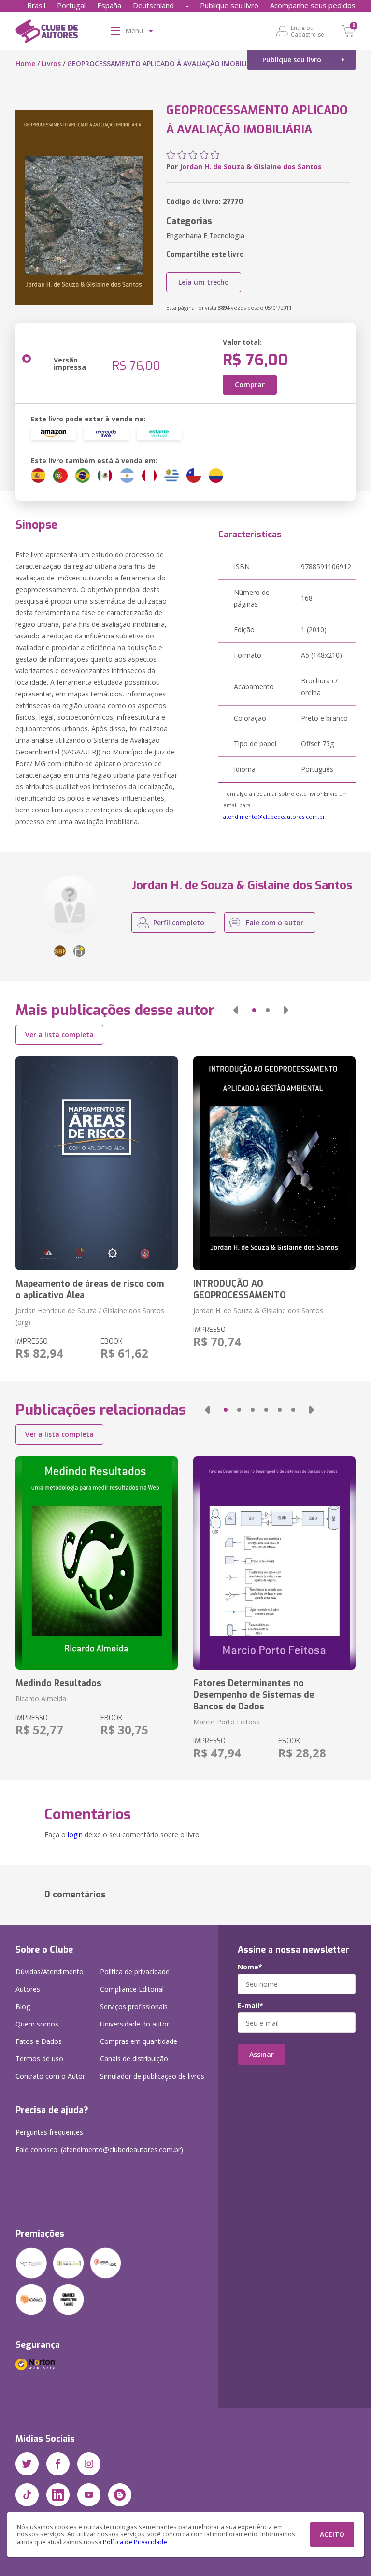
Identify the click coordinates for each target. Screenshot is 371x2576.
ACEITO (332, 2534)
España (109, 5)
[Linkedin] (58, 2495)
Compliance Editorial (132, 1989)
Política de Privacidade (135, 2542)
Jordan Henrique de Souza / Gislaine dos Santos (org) (90, 1316)
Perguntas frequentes (49, 2132)
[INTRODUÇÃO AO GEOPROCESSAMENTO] (274, 1163)
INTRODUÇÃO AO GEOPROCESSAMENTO (240, 1289)
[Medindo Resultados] (97, 1563)
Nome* (250, 1967)
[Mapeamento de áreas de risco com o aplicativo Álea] (97, 1163)
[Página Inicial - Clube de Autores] (47, 33)
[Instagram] (89, 2464)
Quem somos (37, 2024)
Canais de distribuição (134, 2059)
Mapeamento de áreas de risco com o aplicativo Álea (90, 1289)
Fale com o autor (275, 922)
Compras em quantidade (139, 2041)
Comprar (250, 384)
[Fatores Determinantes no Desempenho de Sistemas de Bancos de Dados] (274, 1563)
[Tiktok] (27, 2495)
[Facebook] (58, 2464)
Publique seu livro (229, 5)
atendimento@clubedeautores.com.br (274, 817)
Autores (28, 1989)
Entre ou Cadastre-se (307, 31)
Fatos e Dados (39, 2041)
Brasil (36, 5)
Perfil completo (179, 922)
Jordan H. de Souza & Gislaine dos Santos (251, 166)
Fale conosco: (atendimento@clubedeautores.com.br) (99, 2149)
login (75, 1834)
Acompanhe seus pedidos (313, 5)
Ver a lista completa (59, 1035)
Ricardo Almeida (41, 1699)
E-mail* (250, 2006)
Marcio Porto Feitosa (227, 1722)
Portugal (71, 5)
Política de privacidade (135, 1972)
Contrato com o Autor (50, 2076)
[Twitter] (27, 2464)
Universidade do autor (135, 2024)
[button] (236, 1010)
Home (25, 64)
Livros (51, 64)
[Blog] (120, 2495)
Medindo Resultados (58, 1683)
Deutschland (153, 5)
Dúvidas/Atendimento (50, 1972)
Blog (23, 2006)
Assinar (262, 2054)
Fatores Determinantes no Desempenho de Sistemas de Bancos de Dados (254, 1695)
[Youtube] (89, 2495)
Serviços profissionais (134, 2006)
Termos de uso (39, 2059)
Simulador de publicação (152, 2076)
